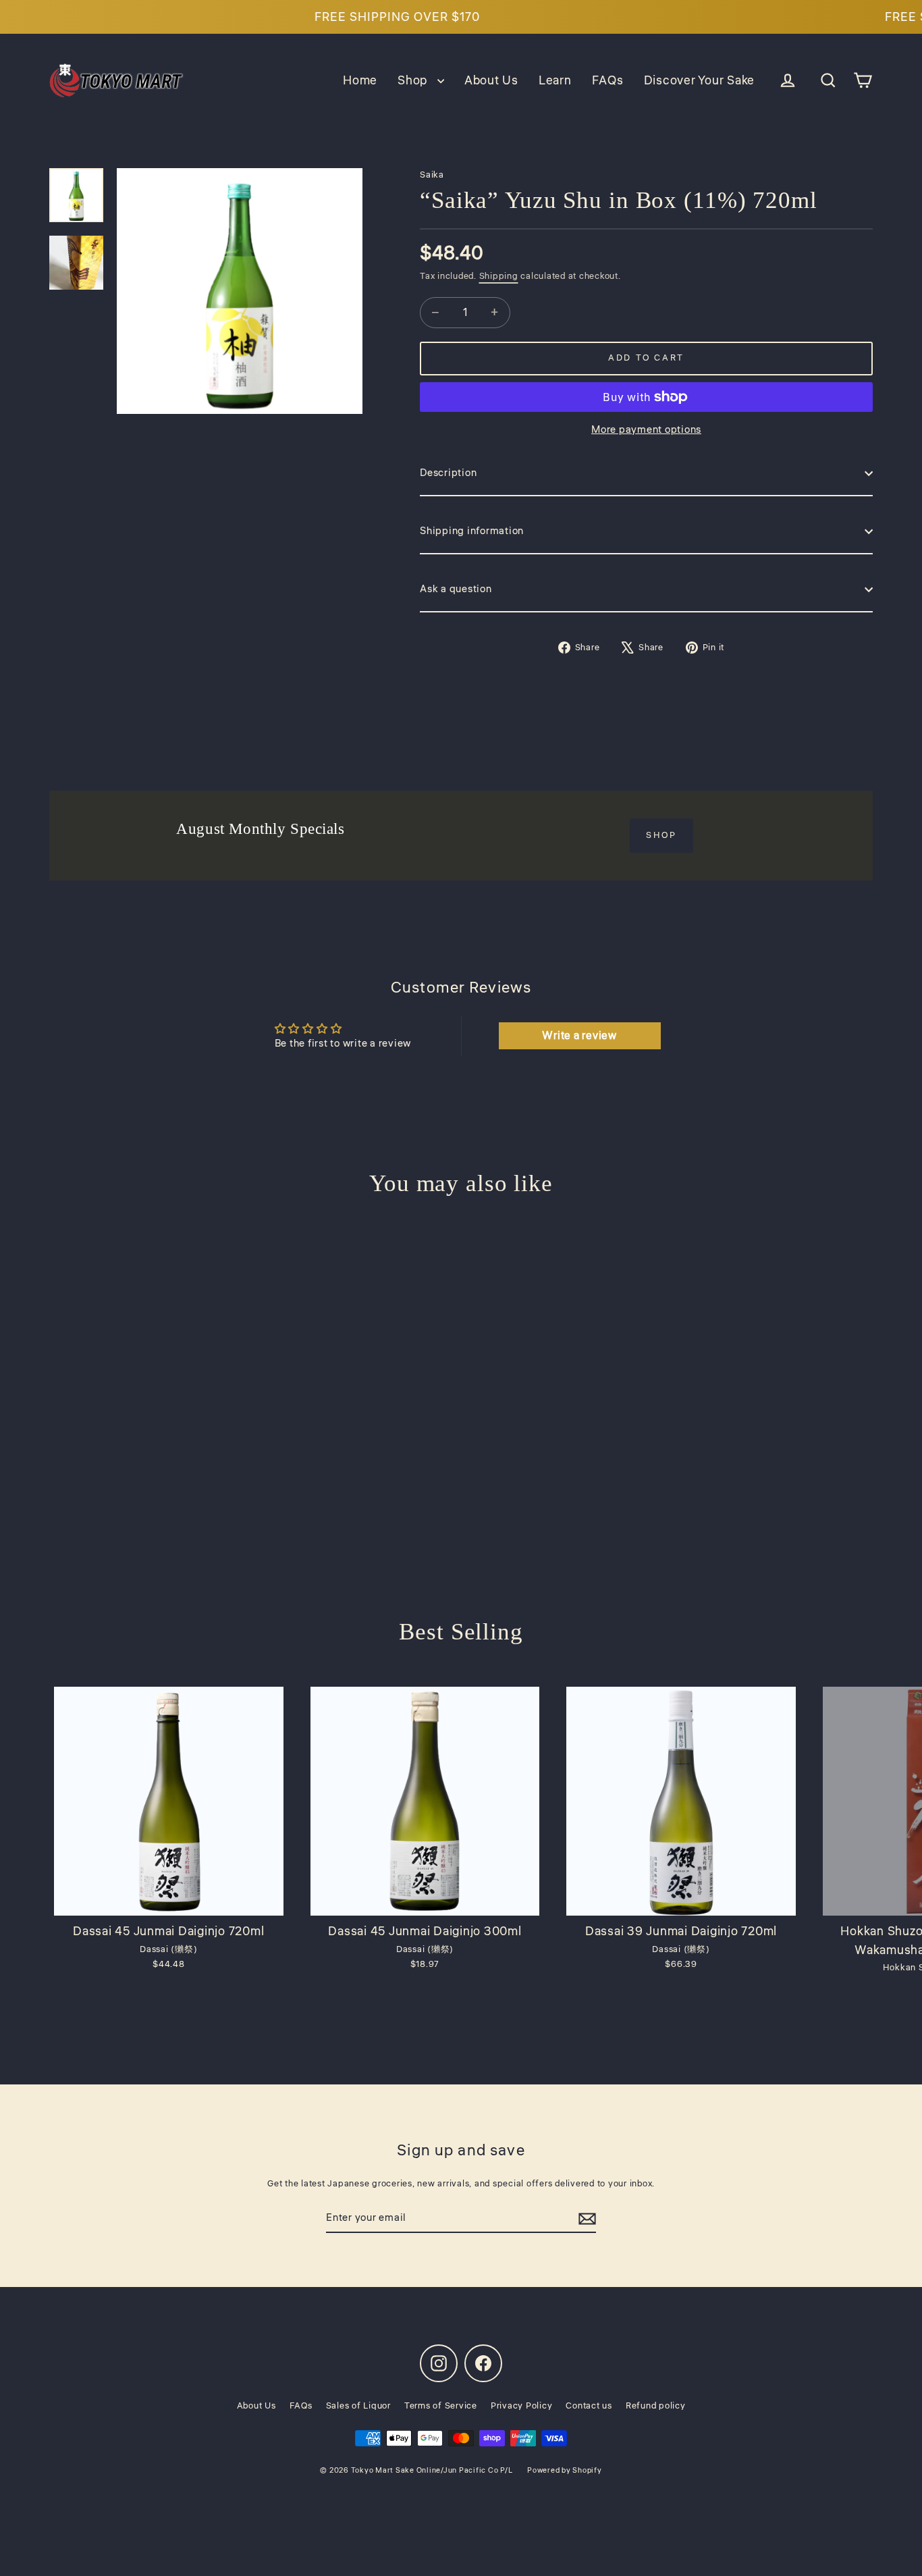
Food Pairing (461, 1281)
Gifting (461, 1332)
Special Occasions (461, 1383)
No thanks (461, 1435)
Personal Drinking (461, 1231)
